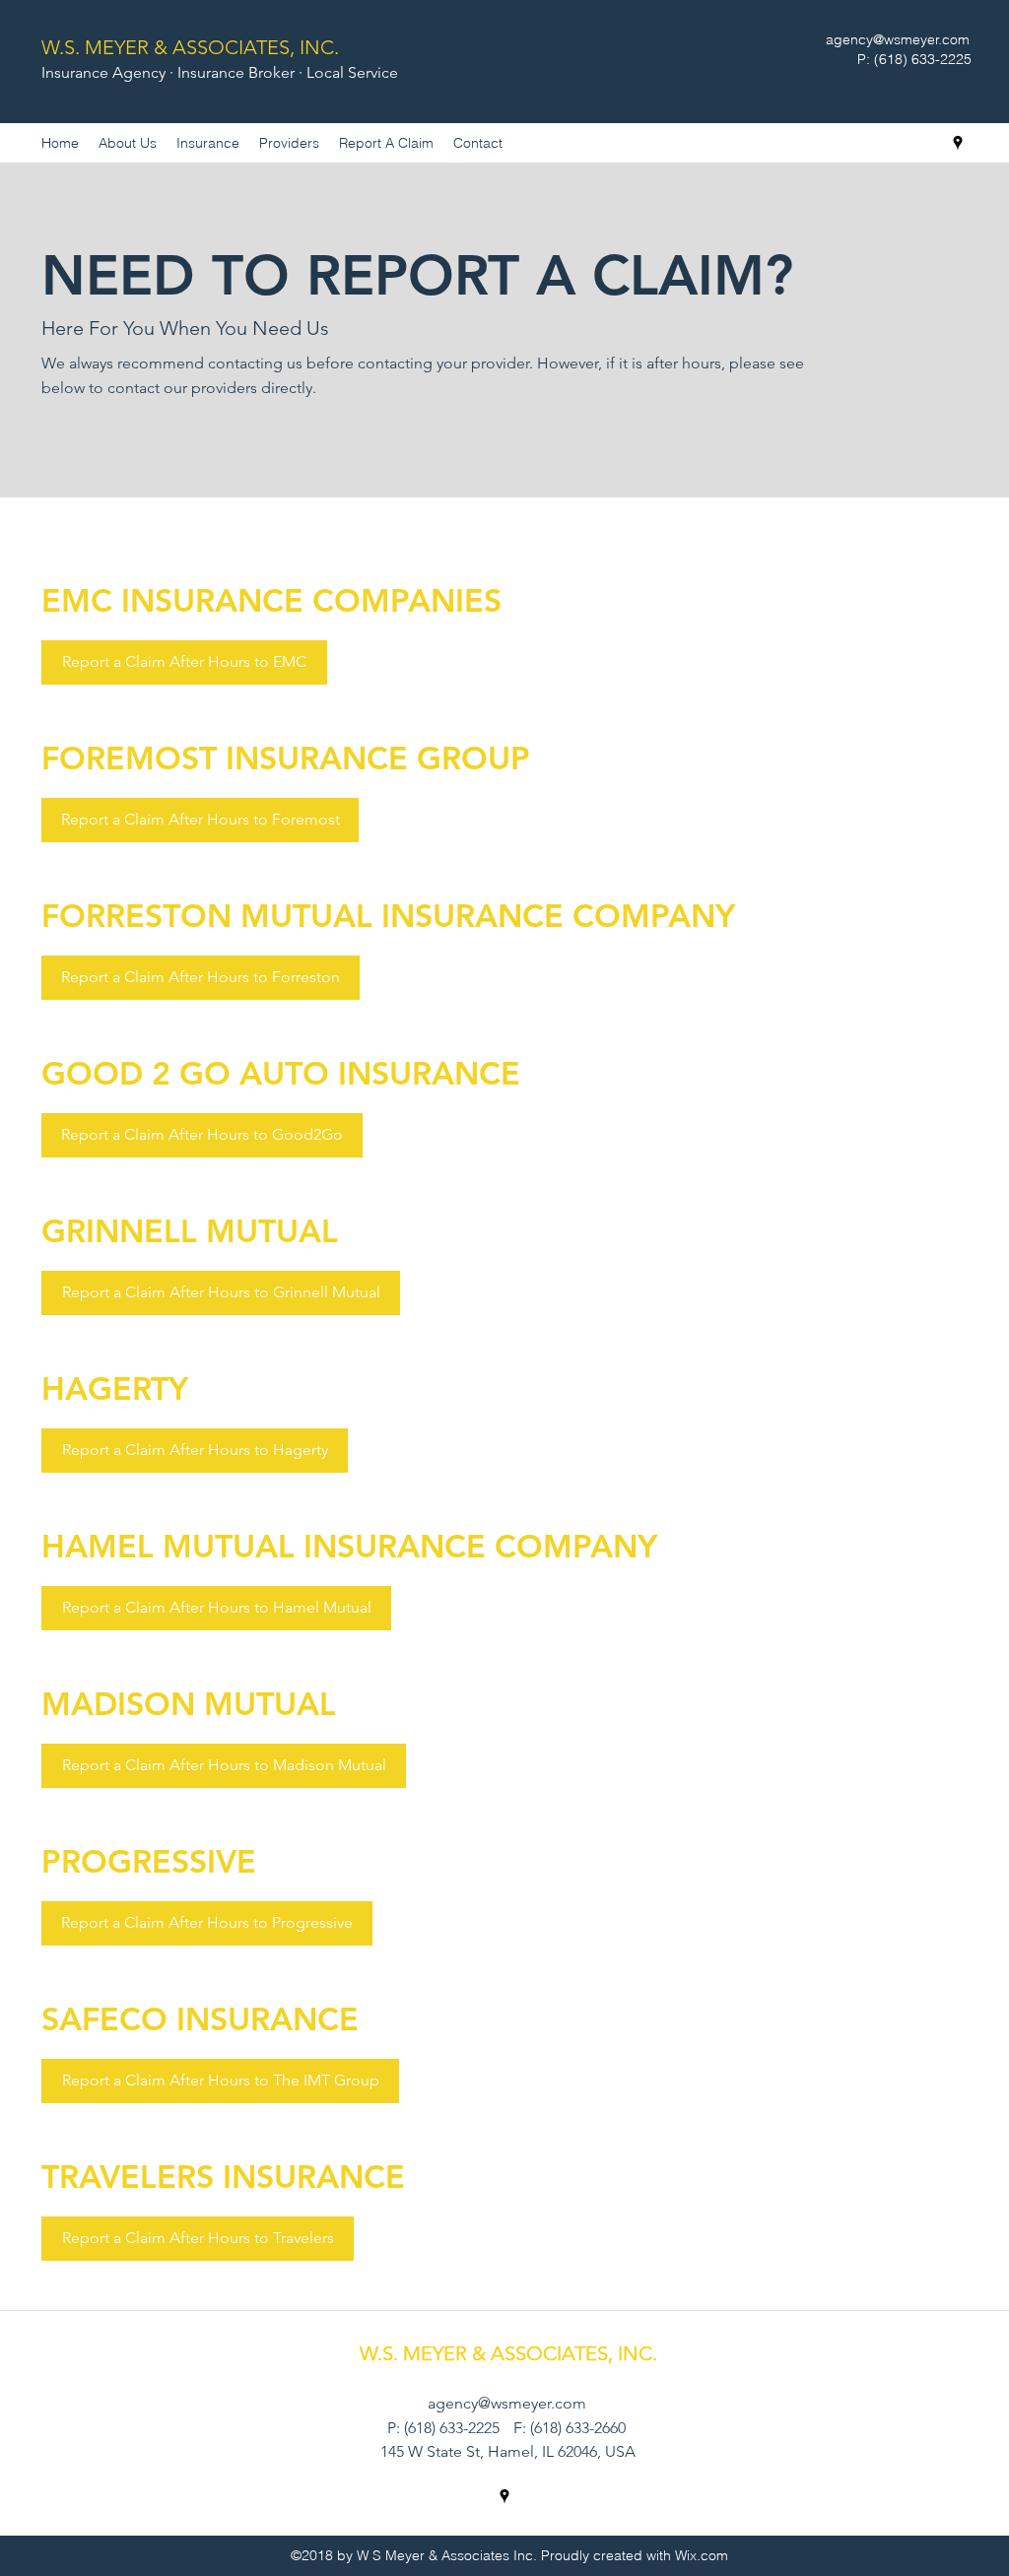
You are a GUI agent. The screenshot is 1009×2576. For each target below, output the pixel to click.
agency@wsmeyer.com (898, 39)
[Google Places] (958, 143)
